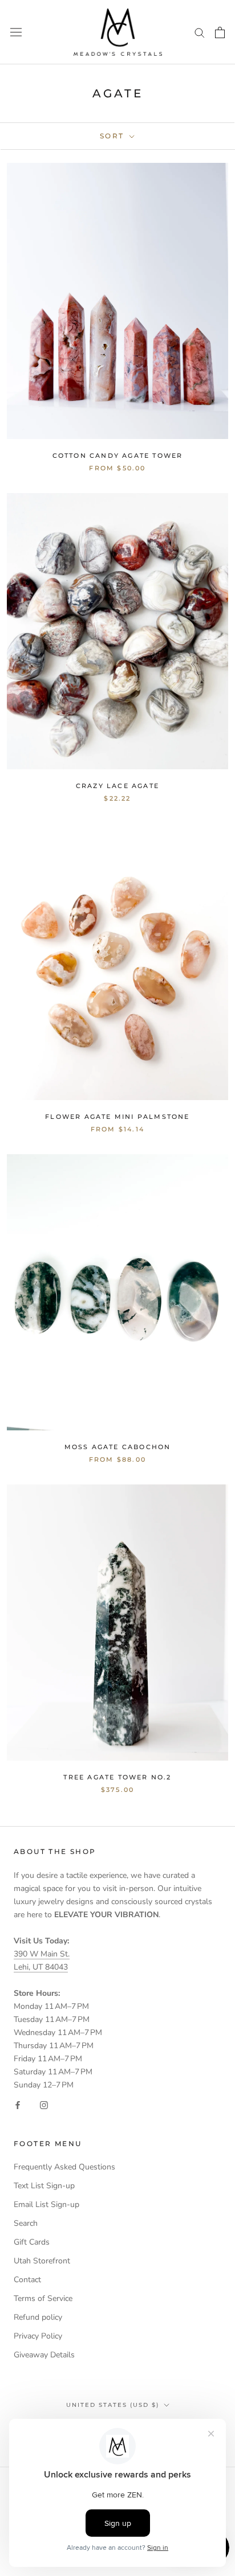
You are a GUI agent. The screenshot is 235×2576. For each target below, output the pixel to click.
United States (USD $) (113, 2405)
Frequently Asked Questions (64, 2167)
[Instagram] (44, 2104)
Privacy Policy (38, 2336)
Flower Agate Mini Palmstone (117, 1117)
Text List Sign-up (44, 2186)
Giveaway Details (44, 2355)
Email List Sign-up (46, 2204)
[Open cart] (220, 32)
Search (26, 2223)
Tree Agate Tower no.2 (117, 1777)
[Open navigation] (16, 32)
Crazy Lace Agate (117, 786)
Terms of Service (43, 2298)
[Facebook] (18, 2104)
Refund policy (38, 2317)
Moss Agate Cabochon (118, 1447)
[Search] (200, 32)
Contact (27, 2280)
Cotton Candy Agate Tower (118, 456)
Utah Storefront (42, 2261)
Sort (114, 136)
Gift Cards (32, 2242)
